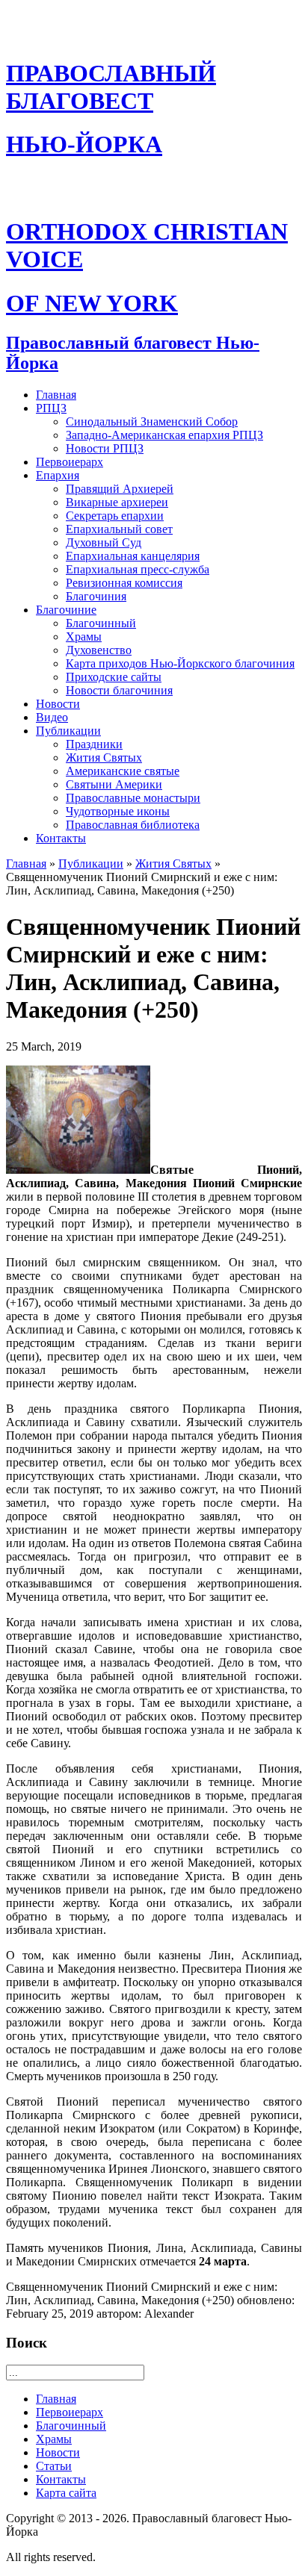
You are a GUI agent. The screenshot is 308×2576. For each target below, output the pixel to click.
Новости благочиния (119, 690)
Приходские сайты (114, 677)
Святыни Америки (114, 784)
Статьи (54, 2466)
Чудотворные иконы (118, 811)
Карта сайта (66, 2493)
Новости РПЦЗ (105, 448)
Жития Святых (104, 757)
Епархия (58, 475)
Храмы (84, 637)
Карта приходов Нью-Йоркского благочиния (180, 663)
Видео (52, 717)
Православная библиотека (133, 825)
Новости (58, 704)
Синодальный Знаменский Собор (152, 421)
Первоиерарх (70, 462)
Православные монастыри (133, 798)
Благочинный (101, 623)
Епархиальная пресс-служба (138, 569)
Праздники (94, 744)
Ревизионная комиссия (124, 583)
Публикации (68, 731)
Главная (56, 395)
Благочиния (96, 596)
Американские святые (123, 771)
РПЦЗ (51, 408)
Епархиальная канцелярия (133, 556)
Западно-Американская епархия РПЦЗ (164, 435)
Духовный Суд (104, 542)
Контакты (61, 838)
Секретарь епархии (115, 516)
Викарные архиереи (117, 502)
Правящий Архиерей (120, 489)
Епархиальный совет (119, 529)
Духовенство (99, 650)
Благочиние (66, 610)
